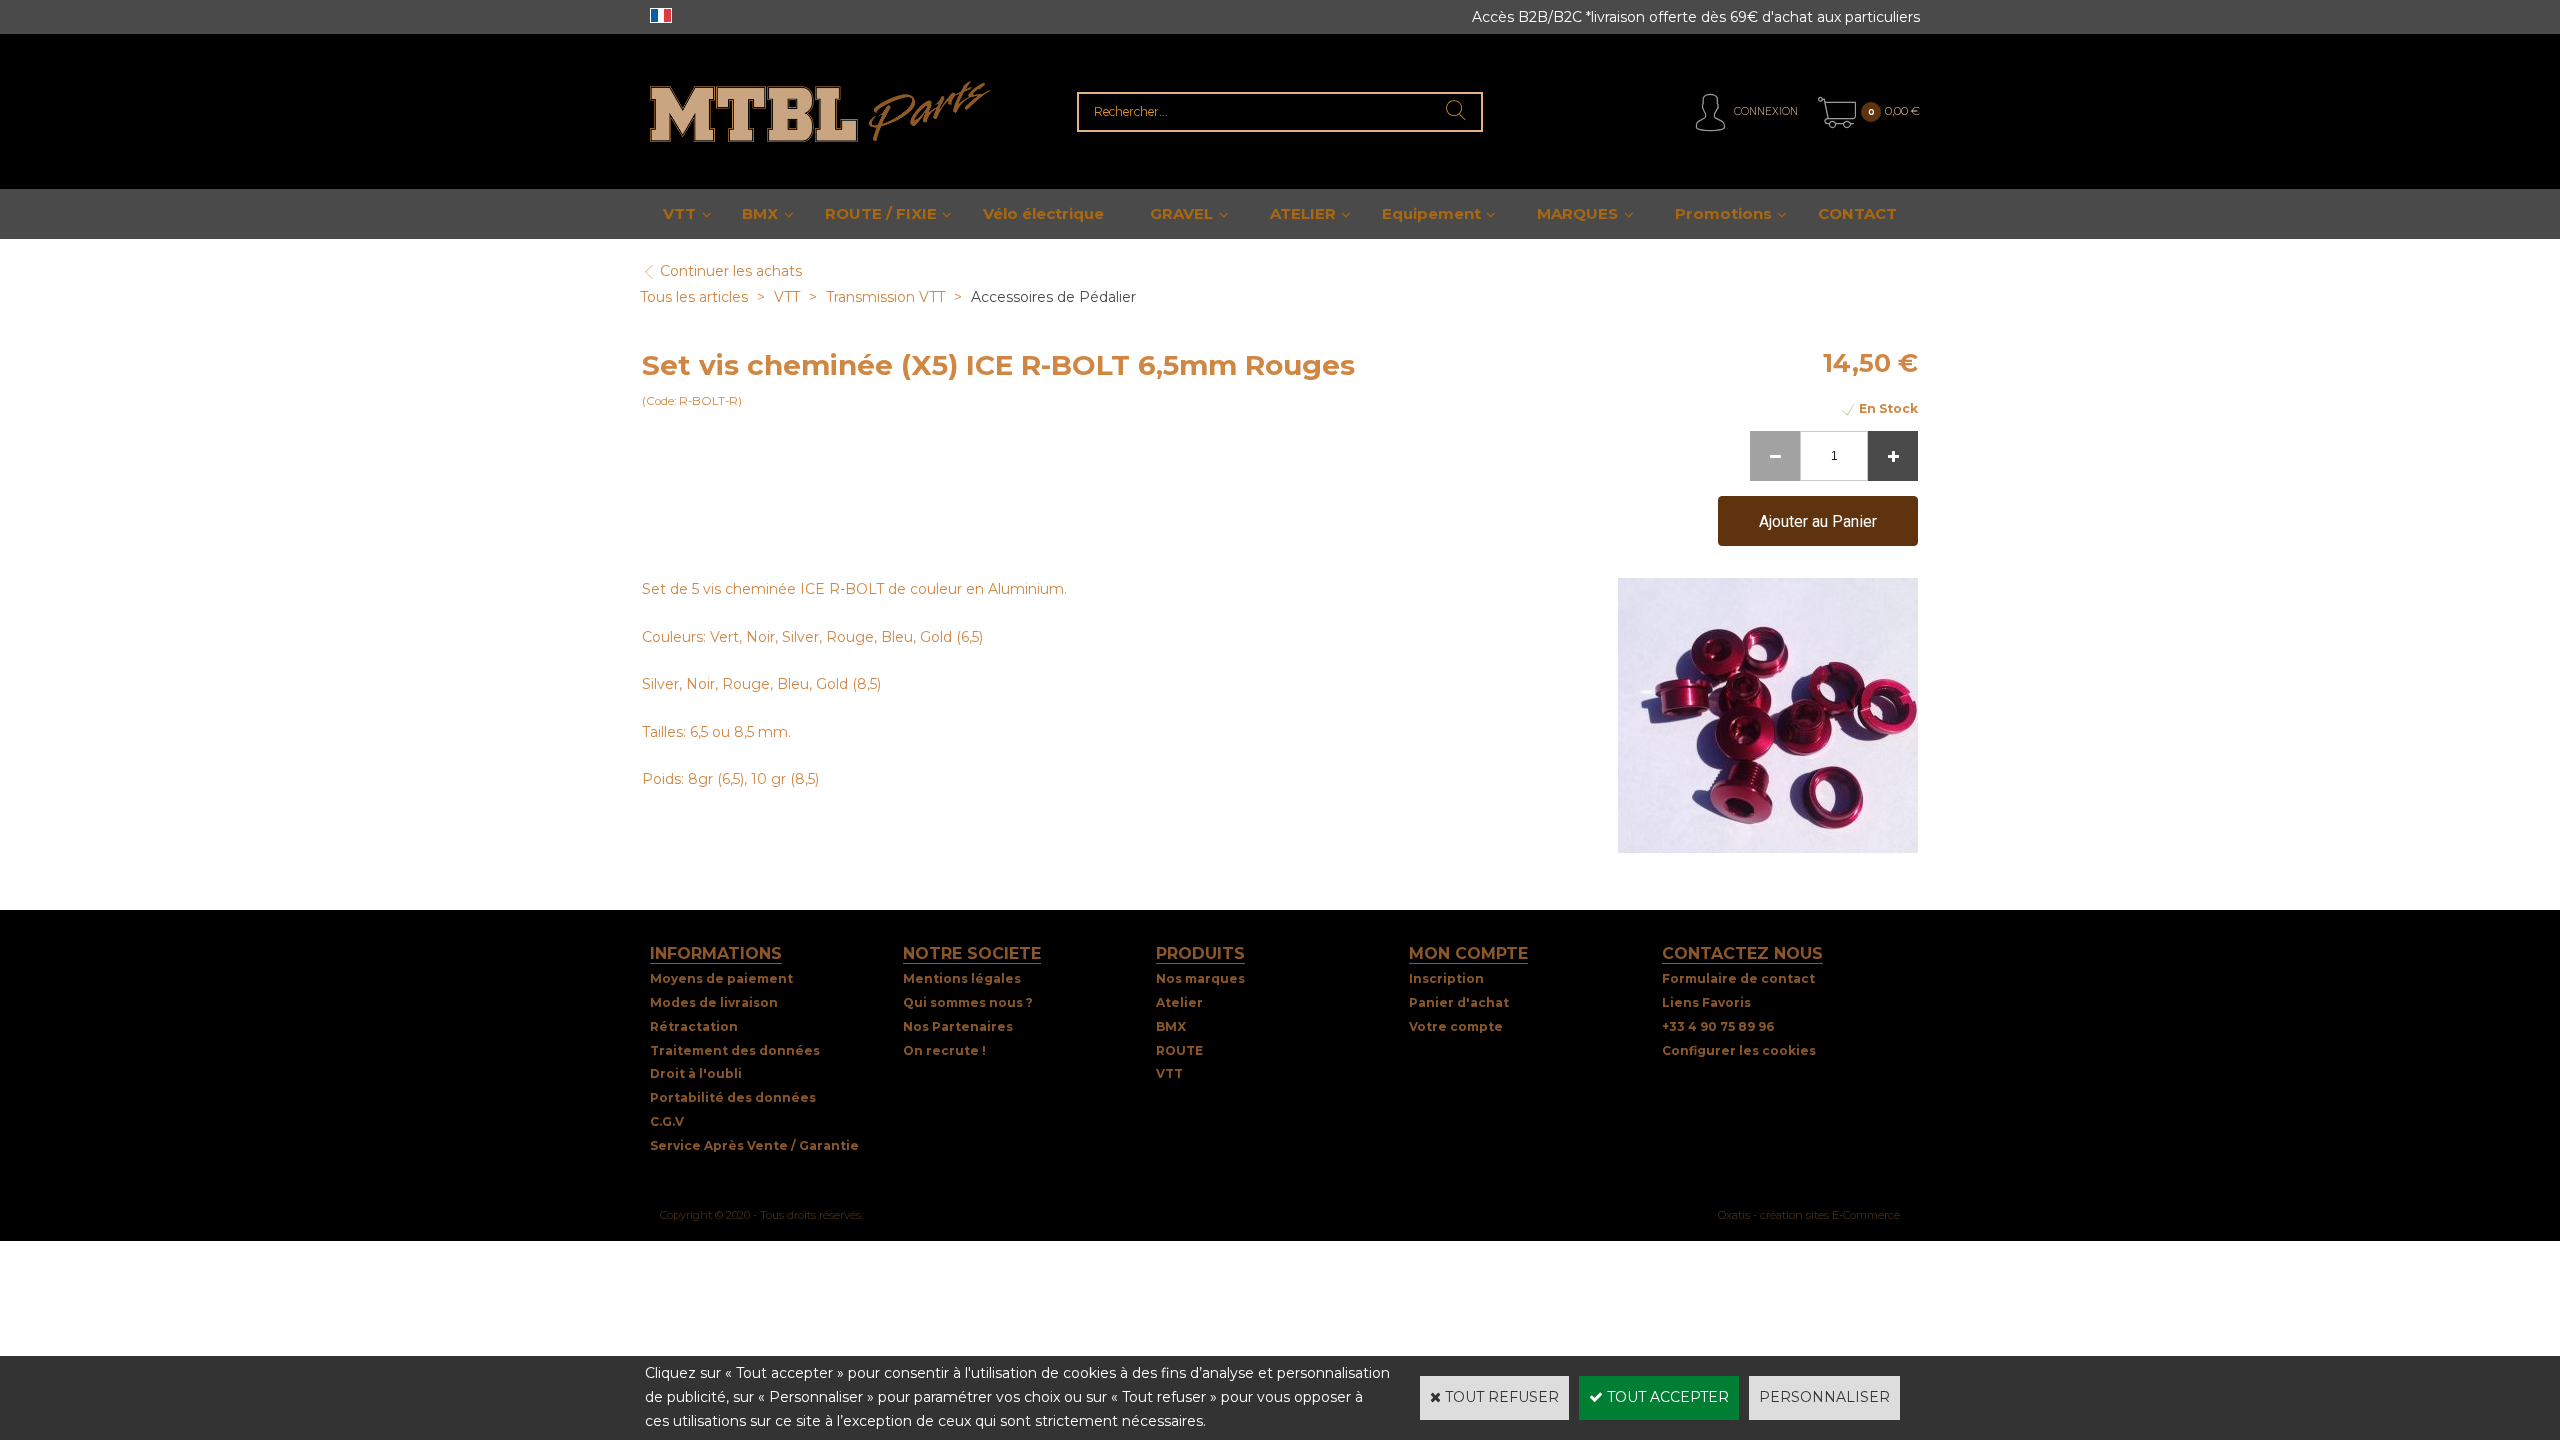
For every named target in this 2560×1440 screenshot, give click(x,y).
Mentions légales (962, 978)
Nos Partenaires (958, 1026)
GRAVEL (1181, 213)
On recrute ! (944, 1050)
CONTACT (1857, 213)
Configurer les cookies (1739, 1050)
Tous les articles (694, 297)
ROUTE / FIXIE (881, 213)
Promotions (1723, 213)
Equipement (1431, 213)
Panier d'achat (1459, 1002)
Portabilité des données (733, 1097)
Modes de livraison (714, 1002)
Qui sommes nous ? (968, 1002)
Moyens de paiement (721, 978)
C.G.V (667, 1121)
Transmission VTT (885, 297)
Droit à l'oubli (696, 1073)
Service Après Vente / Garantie (754, 1145)
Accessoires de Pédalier (1053, 297)
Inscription (1446, 978)
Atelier (1179, 1002)
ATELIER (1303, 213)
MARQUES (1577, 213)
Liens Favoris (1706, 1002)
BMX (760, 213)
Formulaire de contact (1738, 978)
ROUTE (1179, 1050)
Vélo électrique (1043, 213)
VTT (679, 213)
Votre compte (1456, 1026)
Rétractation (694, 1026)
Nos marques (1200, 978)
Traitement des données (735, 1050)
